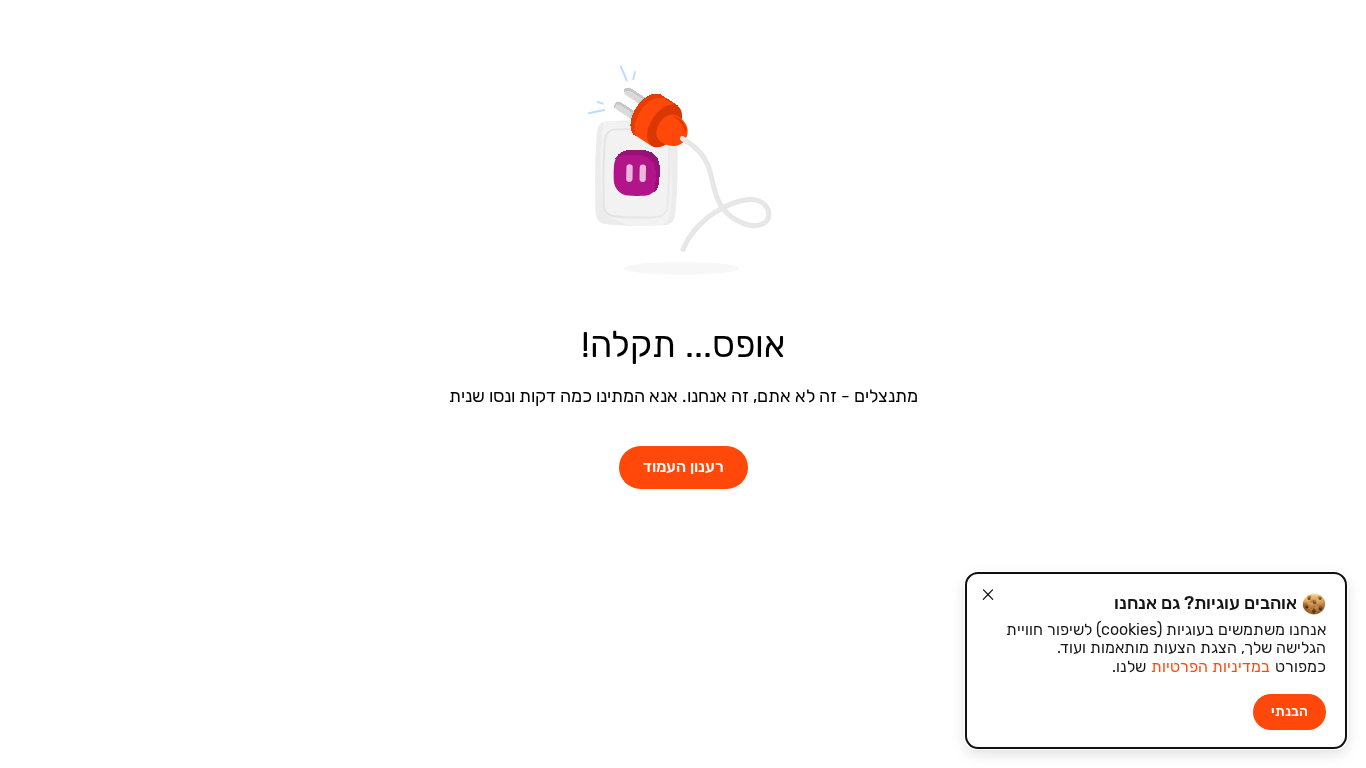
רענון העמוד (683, 466)
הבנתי (1289, 711)
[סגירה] (988, 595)
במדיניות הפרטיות (1210, 666)
